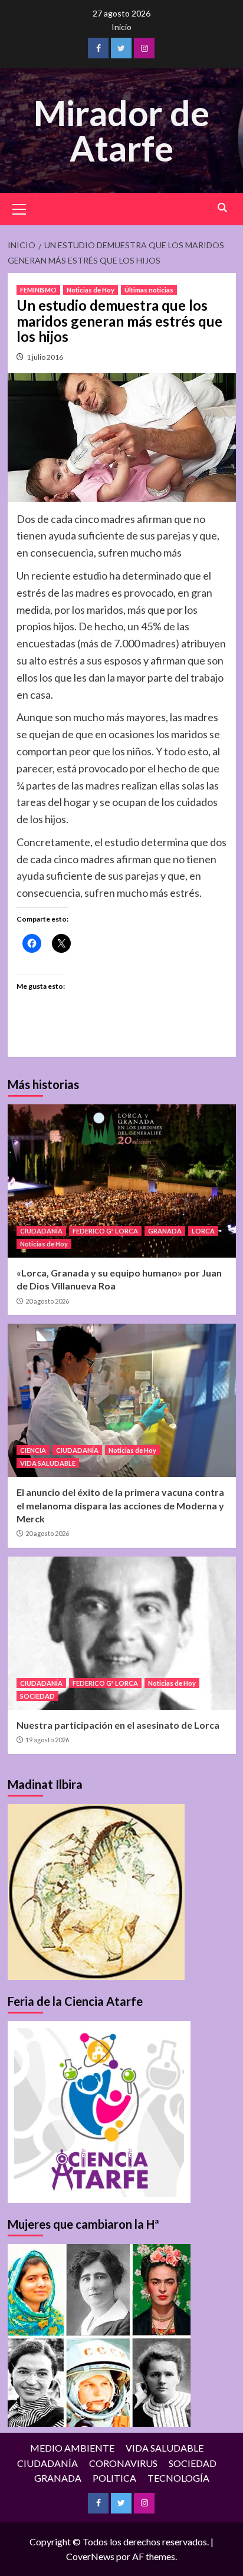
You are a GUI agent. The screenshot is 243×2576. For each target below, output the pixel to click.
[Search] (223, 208)
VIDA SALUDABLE (48, 1463)
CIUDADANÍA (41, 1231)
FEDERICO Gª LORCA (105, 1231)
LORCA (203, 1231)
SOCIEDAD (37, 1696)
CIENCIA (33, 1450)
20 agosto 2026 (47, 1301)
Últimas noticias (149, 290)
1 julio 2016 (45, 357)
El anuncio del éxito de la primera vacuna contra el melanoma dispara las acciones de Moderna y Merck (120, 1505)
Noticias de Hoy (91, 290)
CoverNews (90, 2556)
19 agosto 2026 (47, 1740)
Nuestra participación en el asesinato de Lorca (118, 1725)
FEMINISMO (38, 290)
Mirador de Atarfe (121, 130)
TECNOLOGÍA (178, 2478)
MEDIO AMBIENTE (72, 2448)
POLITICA (114, 2478)
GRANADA (165, 1231)
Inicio (121, 27)
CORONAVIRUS (123, 2463)
